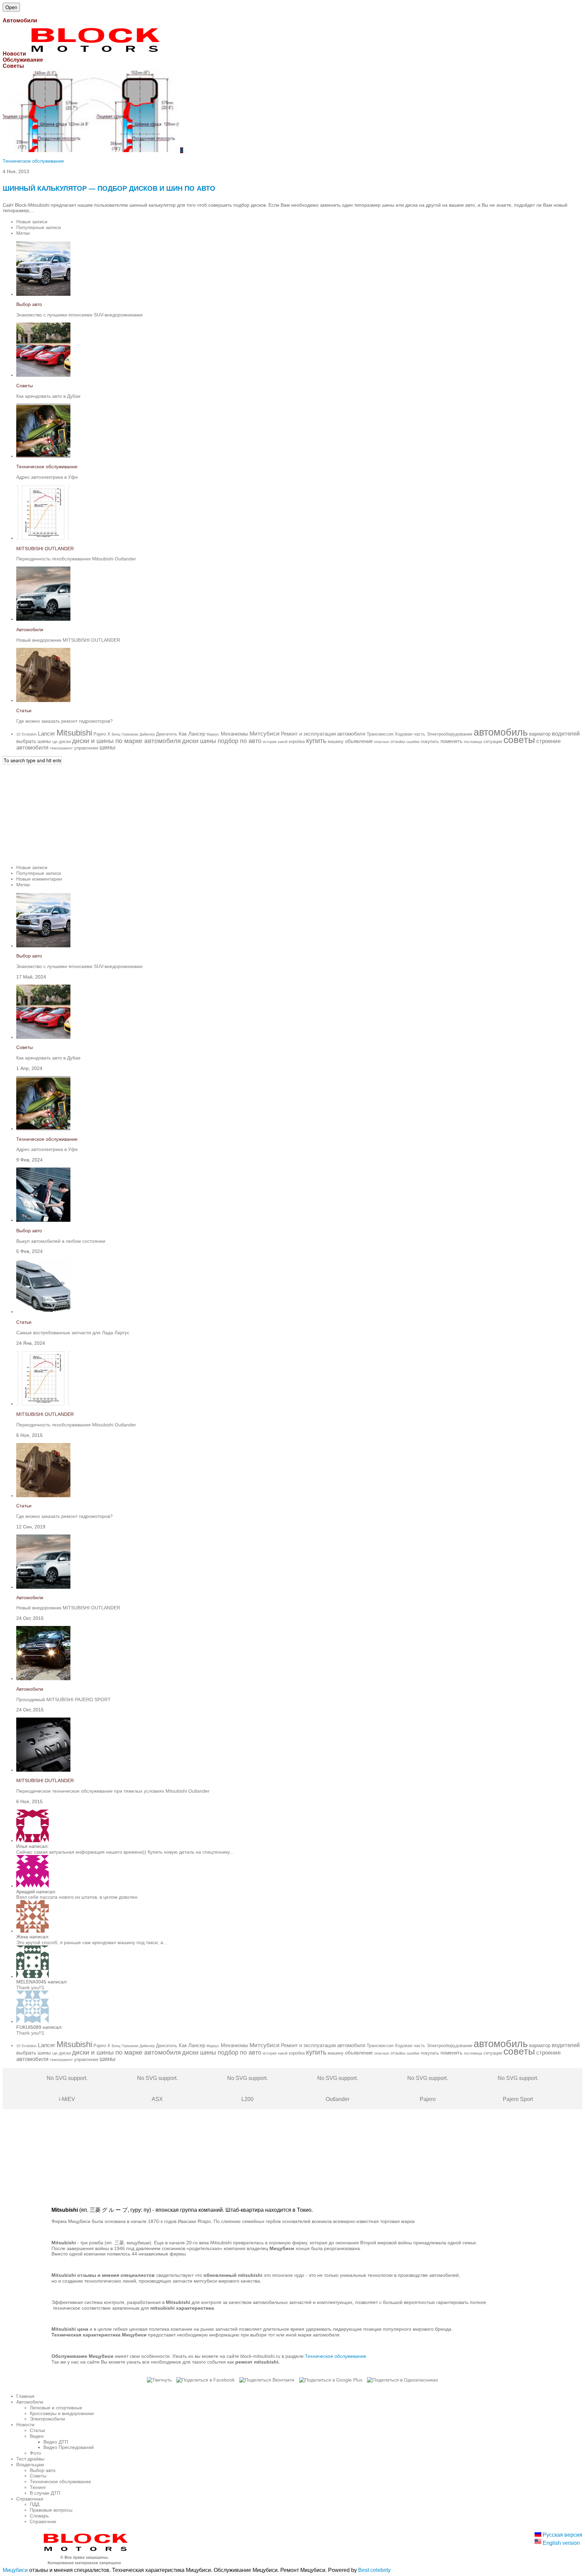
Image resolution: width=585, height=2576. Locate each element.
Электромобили (47, 2419)
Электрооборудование (449, 734)
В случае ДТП (45, 2493)
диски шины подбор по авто (222, 741)
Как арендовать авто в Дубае (48, 396)
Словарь (39, 2516)
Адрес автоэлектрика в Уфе (47, 477)
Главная (25, 2396)
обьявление (359, 741)
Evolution (29, 734)
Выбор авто (29, 304)
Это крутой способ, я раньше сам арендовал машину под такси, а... (92, 1942)
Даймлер (147, 734)
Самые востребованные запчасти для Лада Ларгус (73, 1333)
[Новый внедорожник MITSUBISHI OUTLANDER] (43, 619)
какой (283, 742)
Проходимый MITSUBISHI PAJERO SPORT (63, 1699)
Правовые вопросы (51, 2510)
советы (519, 740)
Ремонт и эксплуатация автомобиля (323, 734)
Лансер (197, 734)
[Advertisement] (206, 812)
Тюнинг (38, 2487)
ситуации (493, 741)
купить (316, 741)
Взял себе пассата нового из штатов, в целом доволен (77, 1897)
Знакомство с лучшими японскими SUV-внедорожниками (79, 315)
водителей (566, 734)
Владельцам (30, 2465)
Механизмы (234, 734)
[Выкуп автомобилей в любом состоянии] (43, 1220)
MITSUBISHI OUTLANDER (45, 549)
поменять (451, 741)
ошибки (413, 742)
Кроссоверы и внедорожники (62, 2413)
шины (107, 747)
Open (11, 7)
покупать (430, 741)
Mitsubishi (74, 733)
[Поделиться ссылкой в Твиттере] (159, 2380)
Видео (37, 2436)
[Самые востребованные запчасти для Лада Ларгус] (43, 1312)
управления (86, 748)
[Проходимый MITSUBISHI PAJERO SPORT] (43, 1678)
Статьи (24, 710)
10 (18, 734)
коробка (297, 741)
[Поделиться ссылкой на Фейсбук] (205, 2380)
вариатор (540, 734)
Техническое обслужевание (336, 2356)
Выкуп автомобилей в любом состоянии (61, 1241)
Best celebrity (374, 2570)
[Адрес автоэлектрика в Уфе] (43, 456)
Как (183, 734)
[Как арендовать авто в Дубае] (43, 375)
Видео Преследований (69, 2447)
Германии (130, 734)
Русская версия (562, 2535)
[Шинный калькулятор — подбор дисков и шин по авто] (91, 150)
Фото (35, 2453)
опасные (382, 742)
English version (561, 2543)
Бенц (116, 734)
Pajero (100, 734)
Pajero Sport (518, 2089)
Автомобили (30, 630)
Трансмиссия (380, 734)
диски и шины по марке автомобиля (126, 741)
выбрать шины (34, 741)
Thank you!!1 (30, 1987)
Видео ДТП (56, 2442)
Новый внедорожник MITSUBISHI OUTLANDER (68, 640)
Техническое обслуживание (33, 161)
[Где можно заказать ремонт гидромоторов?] (43, 700)
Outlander (338, 2089)
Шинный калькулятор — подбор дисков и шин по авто (109, 188)
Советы (25, 386)
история (270, 742)
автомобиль (501, 732)
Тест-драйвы (30, 2459)
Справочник (43, 2521)
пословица (473, 742)
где (55, 742)
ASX (157, 2089)
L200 (247, 2089)
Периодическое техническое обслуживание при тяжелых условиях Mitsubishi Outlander (113, 1791)
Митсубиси (265, 734)
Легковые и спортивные (56, 2408)
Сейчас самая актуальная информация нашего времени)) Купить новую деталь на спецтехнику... (125, 1852)
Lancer (47, 734)
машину (336, 741)
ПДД (35, 2504)
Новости (25, 2425)
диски (65, 741)
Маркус (213, 734)
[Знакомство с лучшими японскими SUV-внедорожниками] (43, 294)
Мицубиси (15, 2570)
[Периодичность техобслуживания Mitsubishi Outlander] (43, 538)
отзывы (398, 741)
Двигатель (167, 734)
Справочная (30, 2499)
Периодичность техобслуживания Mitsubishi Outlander (76, 559)
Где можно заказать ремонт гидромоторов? (64, 721)
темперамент (61, 748)
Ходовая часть (410, 734)
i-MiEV (67, 2089)
